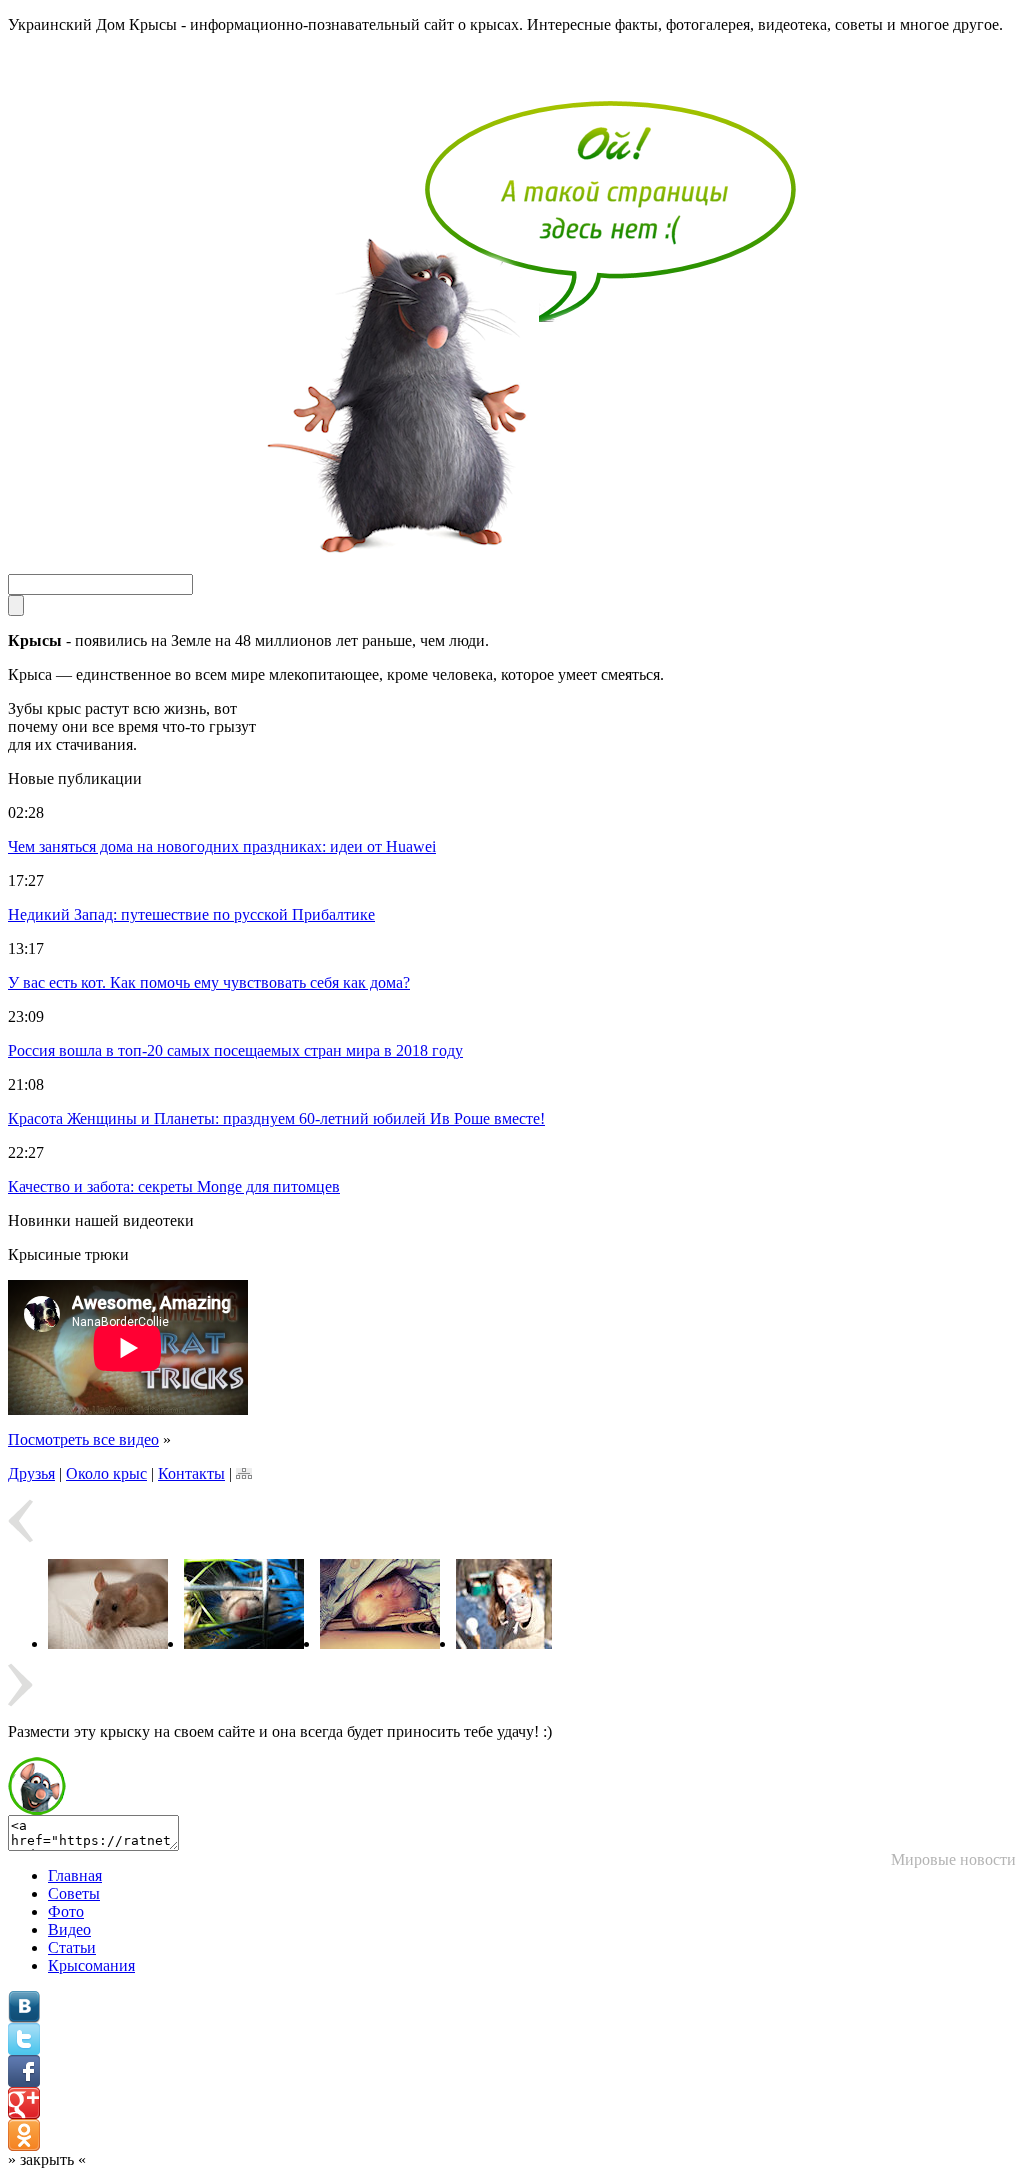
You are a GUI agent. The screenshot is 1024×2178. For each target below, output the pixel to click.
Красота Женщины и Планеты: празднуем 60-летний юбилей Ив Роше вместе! (276, 1118)
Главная (75, 1875)
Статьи (72, 1947)
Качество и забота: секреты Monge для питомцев (174, 1186)
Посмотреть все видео (83, 1439)
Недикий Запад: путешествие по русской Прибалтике (191, 914)
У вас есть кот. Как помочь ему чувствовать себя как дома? (209, 982)
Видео (69, 1929)
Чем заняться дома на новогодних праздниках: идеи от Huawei (222, 846)
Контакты (191, 1473)
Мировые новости (953, 1859)
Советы (74, 1893)
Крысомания (91, 1965)
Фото (66, 1911)
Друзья (31, 1473)
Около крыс (106, 1473)
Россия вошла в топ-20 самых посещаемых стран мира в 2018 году (235, 1050)
